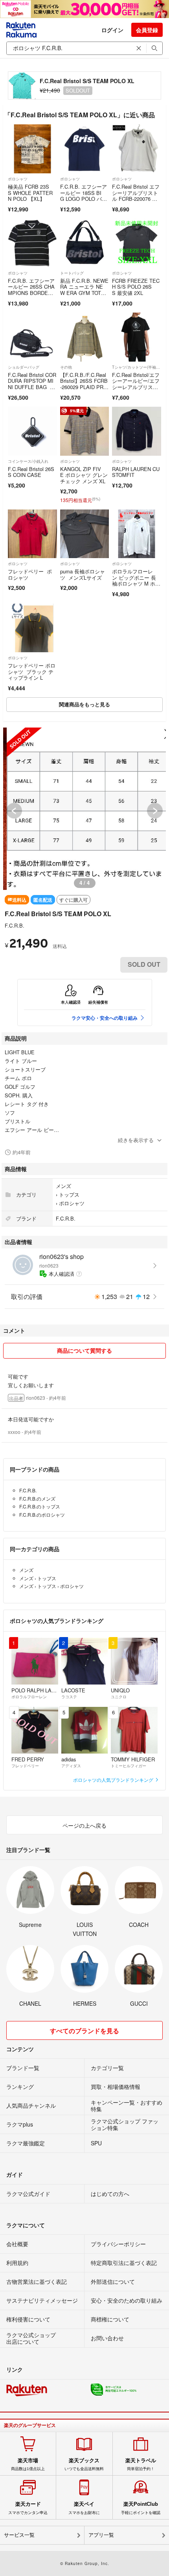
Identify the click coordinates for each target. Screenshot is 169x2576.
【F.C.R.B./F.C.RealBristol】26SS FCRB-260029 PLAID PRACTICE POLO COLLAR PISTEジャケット (84, 387)
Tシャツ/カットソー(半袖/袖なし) (137, 367)
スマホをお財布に (84, 2508)
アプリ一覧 (101, 2535)
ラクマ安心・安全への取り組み (105, 1018)
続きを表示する (136, 1140)
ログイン (112, 30)
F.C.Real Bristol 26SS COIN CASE (31, 472)
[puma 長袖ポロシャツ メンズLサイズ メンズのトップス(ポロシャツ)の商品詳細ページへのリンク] (85, 534)
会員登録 (147, 30)
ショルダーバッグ (24, 367)
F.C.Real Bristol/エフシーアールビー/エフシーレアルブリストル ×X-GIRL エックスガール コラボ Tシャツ (136, 390)
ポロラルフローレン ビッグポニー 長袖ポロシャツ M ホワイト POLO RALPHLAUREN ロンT (136, 583)
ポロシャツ (18, 179)
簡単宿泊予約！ (141, 2464)
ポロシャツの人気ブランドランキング (114, 1780)
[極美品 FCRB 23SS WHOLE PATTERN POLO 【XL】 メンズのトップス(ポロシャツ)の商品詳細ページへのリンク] (32, 149)
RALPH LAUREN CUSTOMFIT (136, 472)
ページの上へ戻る (84, 1825)
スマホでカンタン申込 (28, 2508)
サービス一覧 (19, 2535)
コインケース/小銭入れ (28, 461)
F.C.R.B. (15, 925)
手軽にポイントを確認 (141, 2508)
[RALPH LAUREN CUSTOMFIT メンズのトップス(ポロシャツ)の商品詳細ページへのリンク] (137, 431)
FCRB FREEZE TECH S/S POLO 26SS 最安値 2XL (136, 287)
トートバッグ (72, 273)
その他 (66, 367)
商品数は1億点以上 (28, 2464)
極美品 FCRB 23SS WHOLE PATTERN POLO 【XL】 (30, 193)
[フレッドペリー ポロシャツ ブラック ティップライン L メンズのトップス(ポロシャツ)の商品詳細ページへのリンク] (32, 628)
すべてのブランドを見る (84, 2031)
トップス (69, 1194)
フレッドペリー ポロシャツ (30, 574)
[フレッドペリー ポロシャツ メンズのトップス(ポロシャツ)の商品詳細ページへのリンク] (32, 534)
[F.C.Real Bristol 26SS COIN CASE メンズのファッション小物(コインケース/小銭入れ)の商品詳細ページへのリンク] (32, 431)
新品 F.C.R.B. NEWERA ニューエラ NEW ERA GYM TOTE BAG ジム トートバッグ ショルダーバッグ (84, 296)
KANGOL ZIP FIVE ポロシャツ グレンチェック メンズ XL (84, 475)
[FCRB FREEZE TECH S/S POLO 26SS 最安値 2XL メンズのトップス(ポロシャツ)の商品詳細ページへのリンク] (137, 243)
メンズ (63, 1186)
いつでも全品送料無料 (84, 2464)
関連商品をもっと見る (84, 704)
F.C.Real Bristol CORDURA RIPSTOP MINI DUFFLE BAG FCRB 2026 (32, 384)
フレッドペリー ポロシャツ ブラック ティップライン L (32, 671)
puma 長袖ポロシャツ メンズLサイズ (83, 574)
